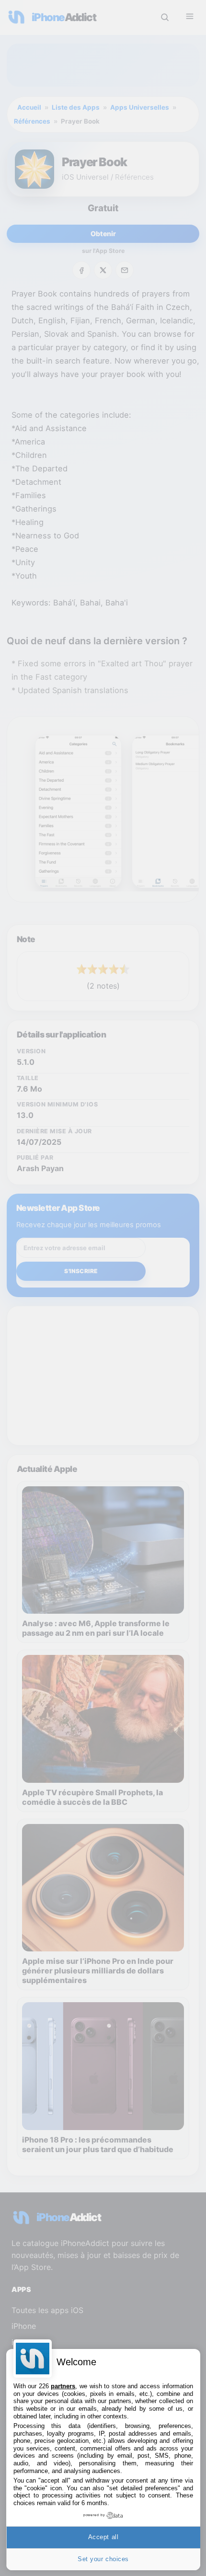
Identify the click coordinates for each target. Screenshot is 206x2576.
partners (63, 2386)
